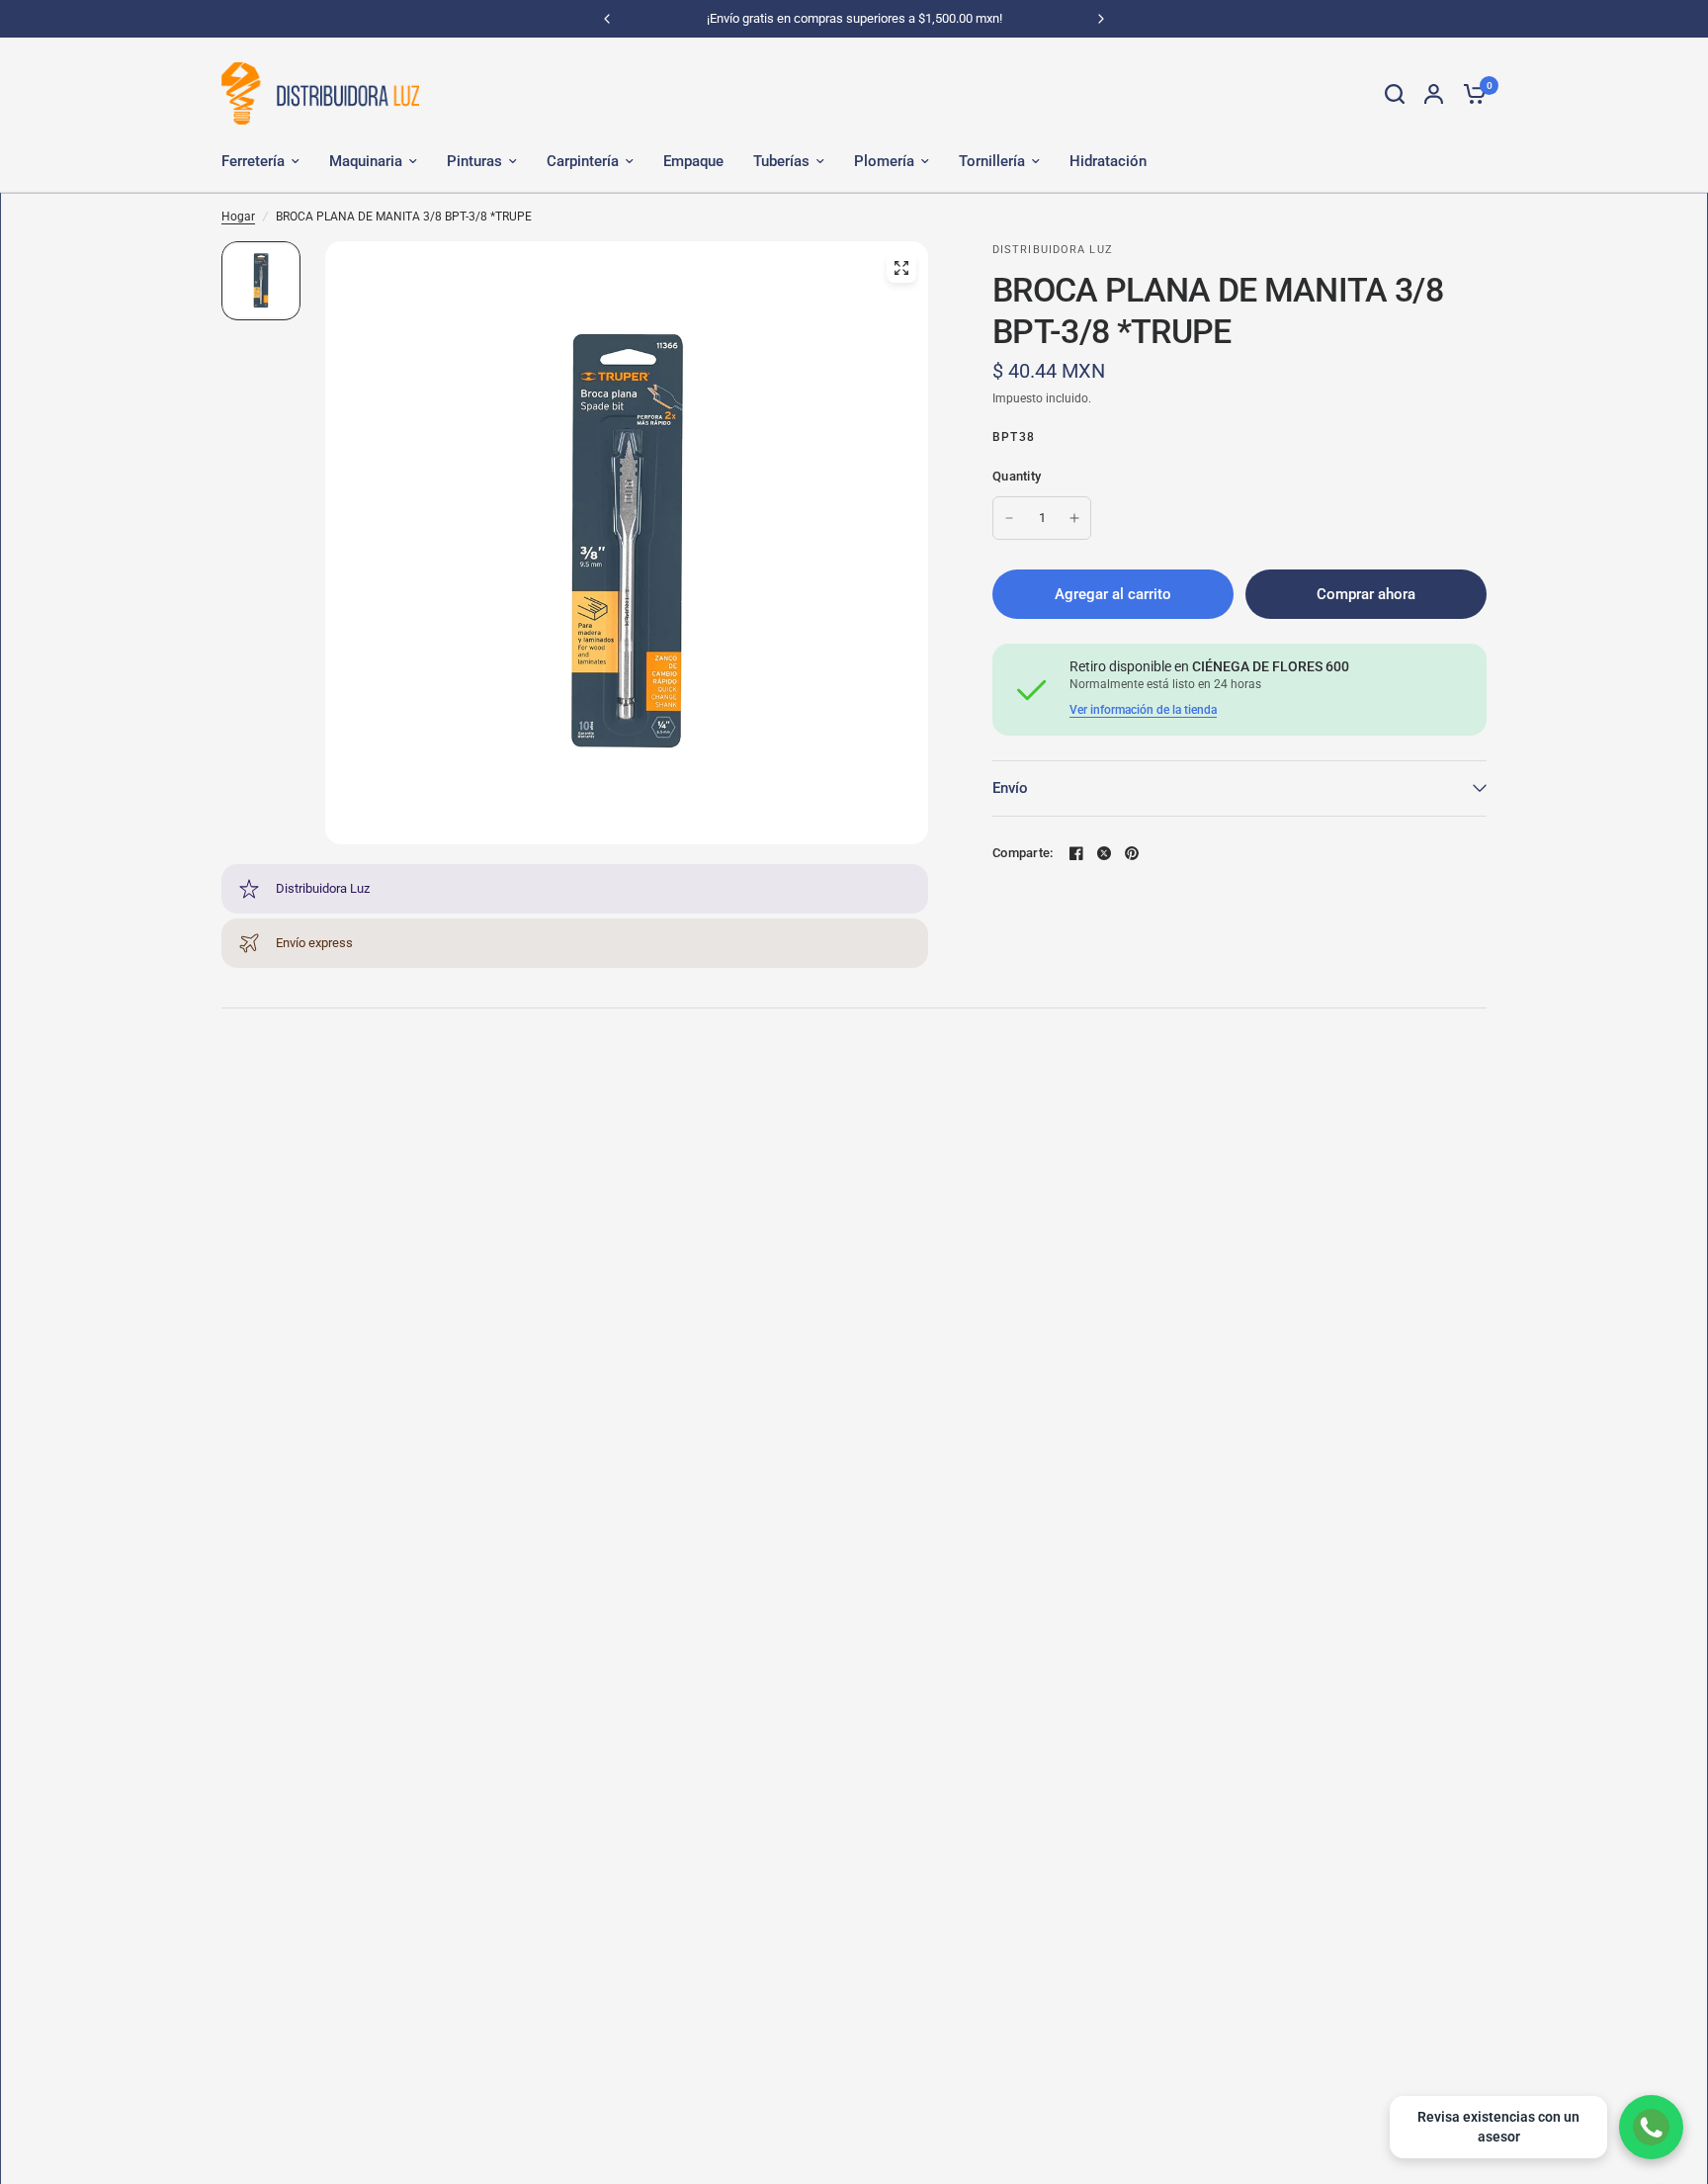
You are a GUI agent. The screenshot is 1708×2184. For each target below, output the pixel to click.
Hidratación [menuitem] (1108, 161)
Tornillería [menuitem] (992, 161)
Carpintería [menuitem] (583, 161)
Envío (1010, 788)
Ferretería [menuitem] (253, 161)
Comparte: (1023, 853)
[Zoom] (901, 268)
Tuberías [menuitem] (781, 161)
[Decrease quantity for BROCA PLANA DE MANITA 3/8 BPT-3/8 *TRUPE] (1009, 518)
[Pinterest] (1132, 853)
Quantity (1017, 476)
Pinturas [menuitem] (474, 161)
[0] (1470, 93)
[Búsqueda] (1395, 93)
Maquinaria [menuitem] (366, 161)
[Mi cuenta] (1434, 93)
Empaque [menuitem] (693, 161)
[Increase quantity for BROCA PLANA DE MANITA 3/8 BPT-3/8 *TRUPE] (1074, 518)
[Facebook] (1076, 853)
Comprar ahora (1366, 594)
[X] (1104, 853)
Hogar (238, 217)
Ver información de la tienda (1143, 710)
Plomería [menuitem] (884, 161)
